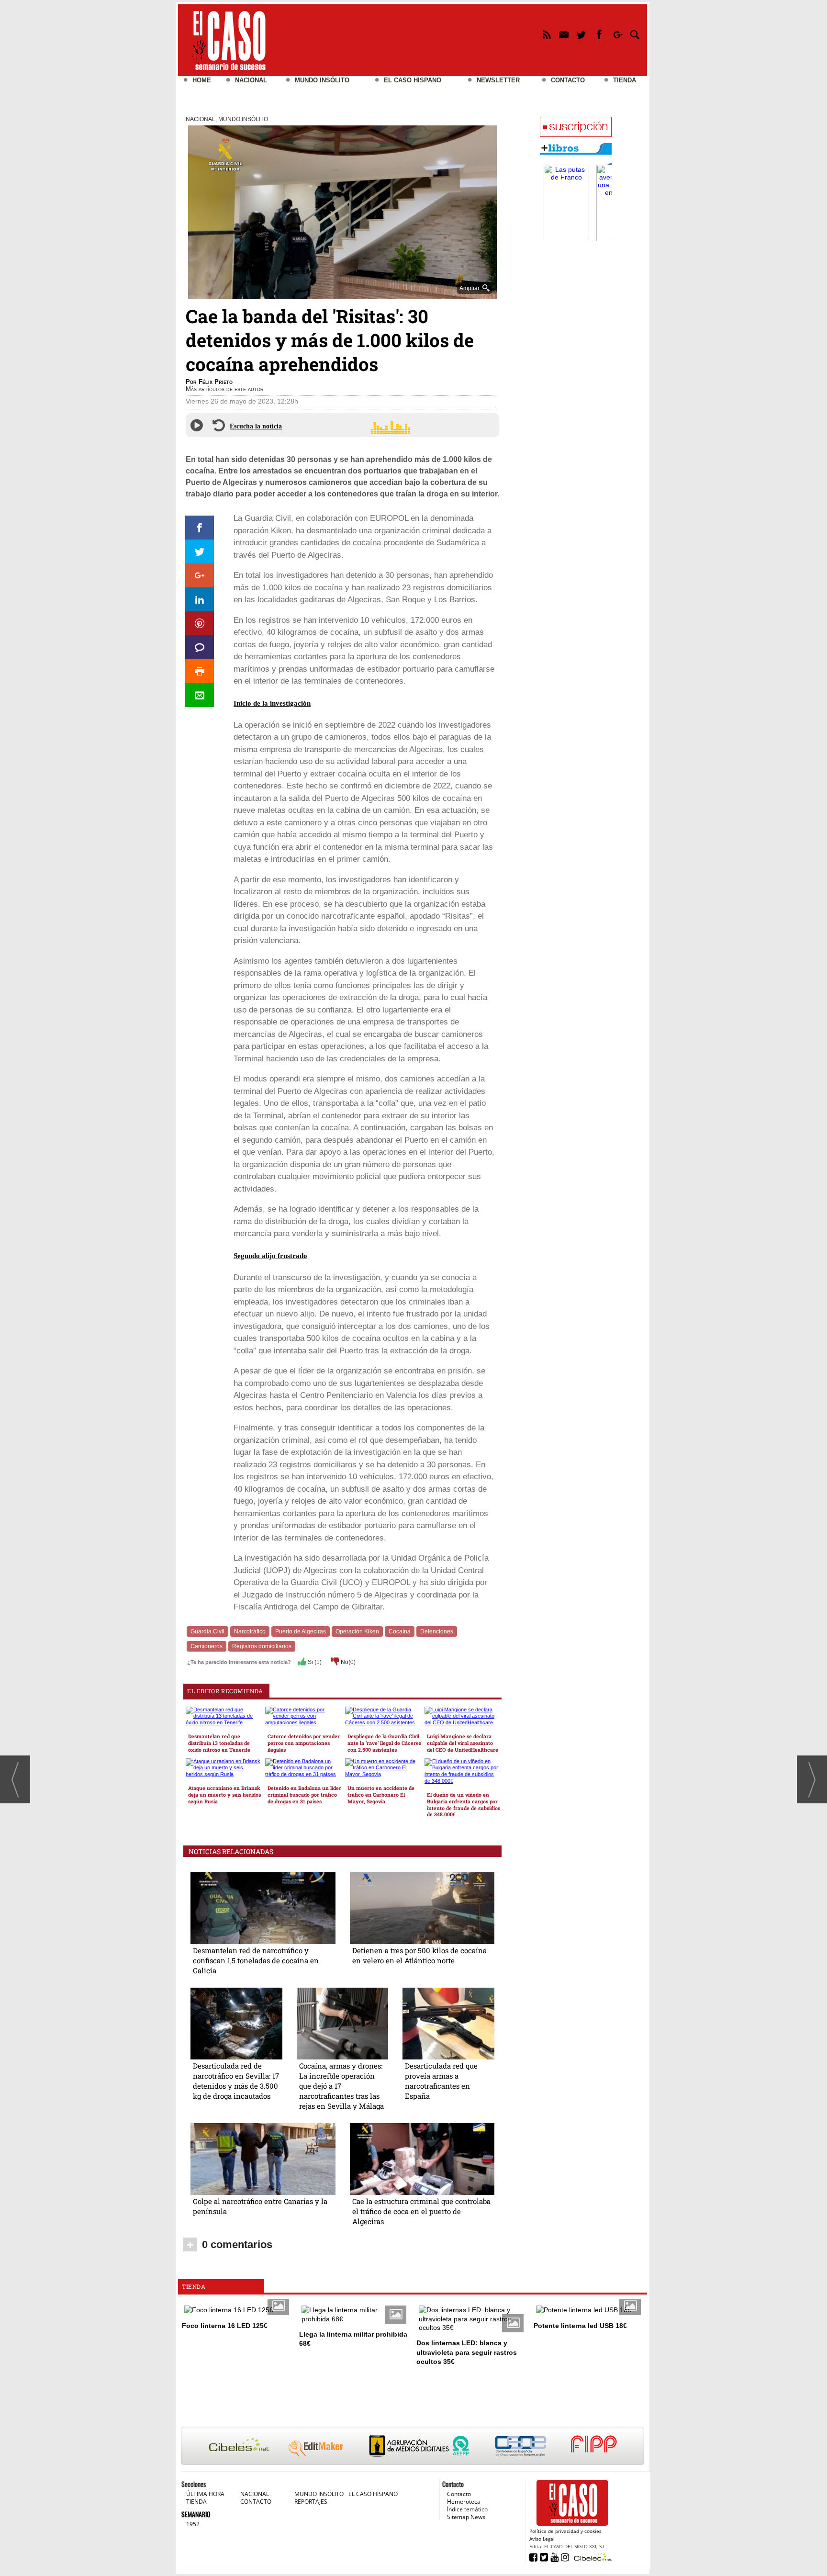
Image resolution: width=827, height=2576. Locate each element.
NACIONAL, (202, 119)
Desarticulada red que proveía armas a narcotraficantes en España (441, 2081)
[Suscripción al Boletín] (576, 127)
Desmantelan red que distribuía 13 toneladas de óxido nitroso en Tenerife (219, 1743)
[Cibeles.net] (413, 2447)
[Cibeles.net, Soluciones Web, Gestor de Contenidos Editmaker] (592, 2557)
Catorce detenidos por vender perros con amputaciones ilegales (304, 1743)
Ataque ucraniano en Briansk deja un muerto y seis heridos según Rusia (224, 1795)
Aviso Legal (542, 2539)
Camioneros (207, 1646)
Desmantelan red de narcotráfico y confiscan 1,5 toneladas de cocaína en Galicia (256, 1960)
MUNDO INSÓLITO (322, 80)
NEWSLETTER (498, 80)
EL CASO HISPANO (413, 80)
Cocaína (400, 1631)
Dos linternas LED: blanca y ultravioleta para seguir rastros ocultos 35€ (467, 2352)
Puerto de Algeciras (301, 1631)
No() (347, 1662)
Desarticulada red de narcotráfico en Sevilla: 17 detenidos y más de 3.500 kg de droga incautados (236, 2081)
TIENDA (625, 80)
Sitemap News (466, 2517)
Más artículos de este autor (225, 389)
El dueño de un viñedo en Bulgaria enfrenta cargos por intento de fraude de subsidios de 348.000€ (464, 1805)
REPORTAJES (311, 2502)
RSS (546, 36)
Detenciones (437, 1631)
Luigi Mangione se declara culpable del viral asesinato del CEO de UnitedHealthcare (463, 1743)
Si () (314, 1662)
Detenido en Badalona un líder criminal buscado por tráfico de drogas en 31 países (304, 1795)
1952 (193, 2524)
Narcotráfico (250, 1631)
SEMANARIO (196, 2514)
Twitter (582, 36)
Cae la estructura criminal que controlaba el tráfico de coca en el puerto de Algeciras (421, 2211)
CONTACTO (568, 80)
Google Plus (617, 36)
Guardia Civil (207, 1631)
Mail (564, 36)
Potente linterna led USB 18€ (580, 2326)
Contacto (459, 2494)
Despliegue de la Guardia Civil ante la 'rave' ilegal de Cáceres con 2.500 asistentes (384, 1743)
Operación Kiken (357, 1631)
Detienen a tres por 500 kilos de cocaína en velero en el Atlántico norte (419, 1955)
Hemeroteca (464, 2502)
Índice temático (467, 2509)
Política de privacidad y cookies (565, 2531)
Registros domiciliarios (262, 1646)
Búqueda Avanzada (635, 36)
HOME (202, 80)
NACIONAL (251, 80)
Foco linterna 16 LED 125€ (225, 2326)
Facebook (599, 36)
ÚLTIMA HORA (205, 2494)
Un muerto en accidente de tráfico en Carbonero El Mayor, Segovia (381, 1795)
